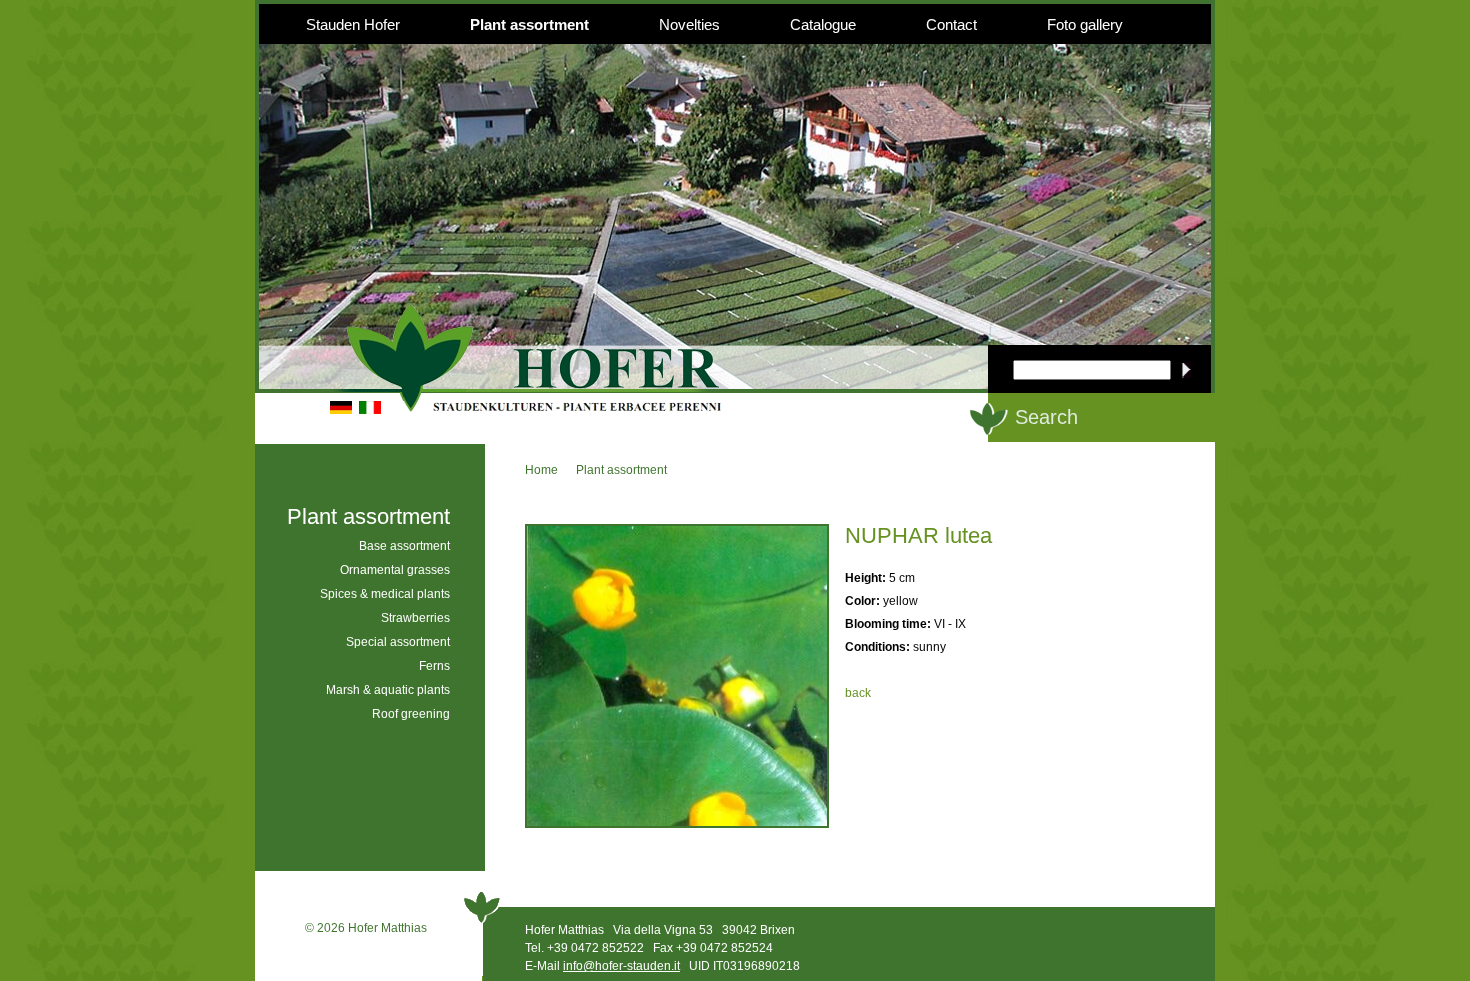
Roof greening (411, 714)
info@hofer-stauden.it (621, 966)
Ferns (434, 666)
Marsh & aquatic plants (388, 690)
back (858, 693)
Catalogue (823, 24)
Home (541, 470)
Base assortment (404, 546)
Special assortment (398, 642)
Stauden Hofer (353, 24)
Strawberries (415, 618)
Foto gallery (1085, 24)
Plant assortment (529, 24)
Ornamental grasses (395, 570)
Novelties (689, 24)
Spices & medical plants (385, 594)
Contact (951, 24)
